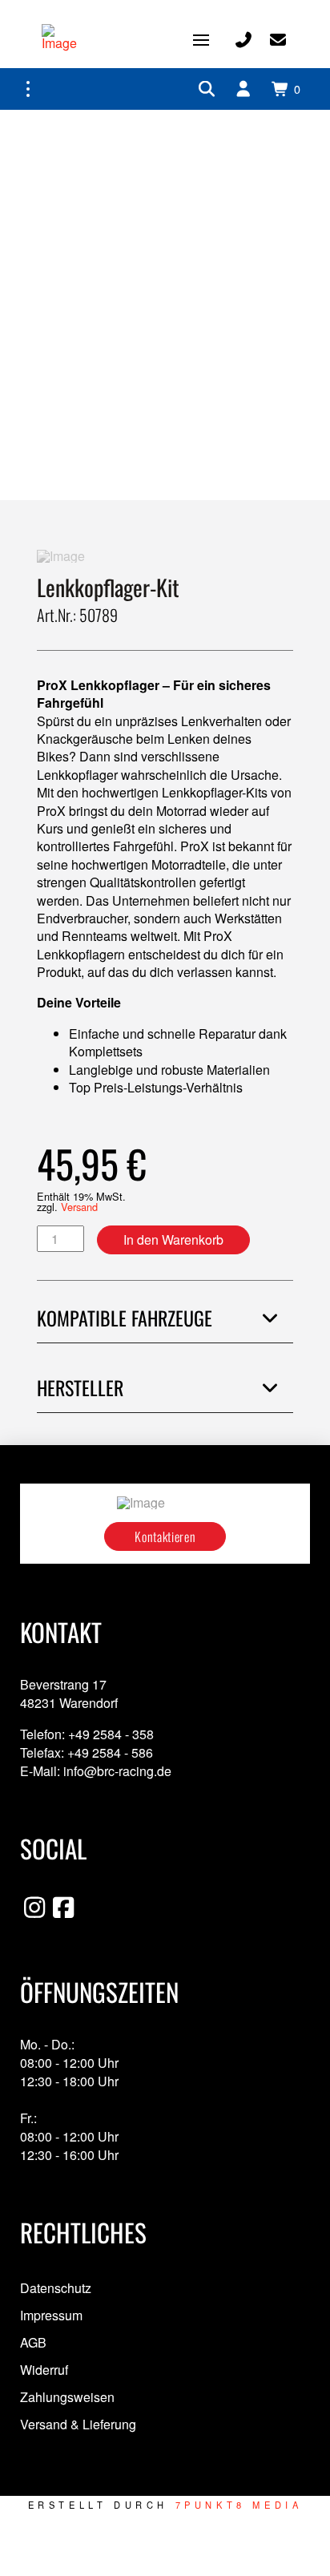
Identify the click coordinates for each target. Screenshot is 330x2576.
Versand (79, 1207)
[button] (201, 40)
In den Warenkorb (173, 1240)
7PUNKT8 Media (239, 2505)
